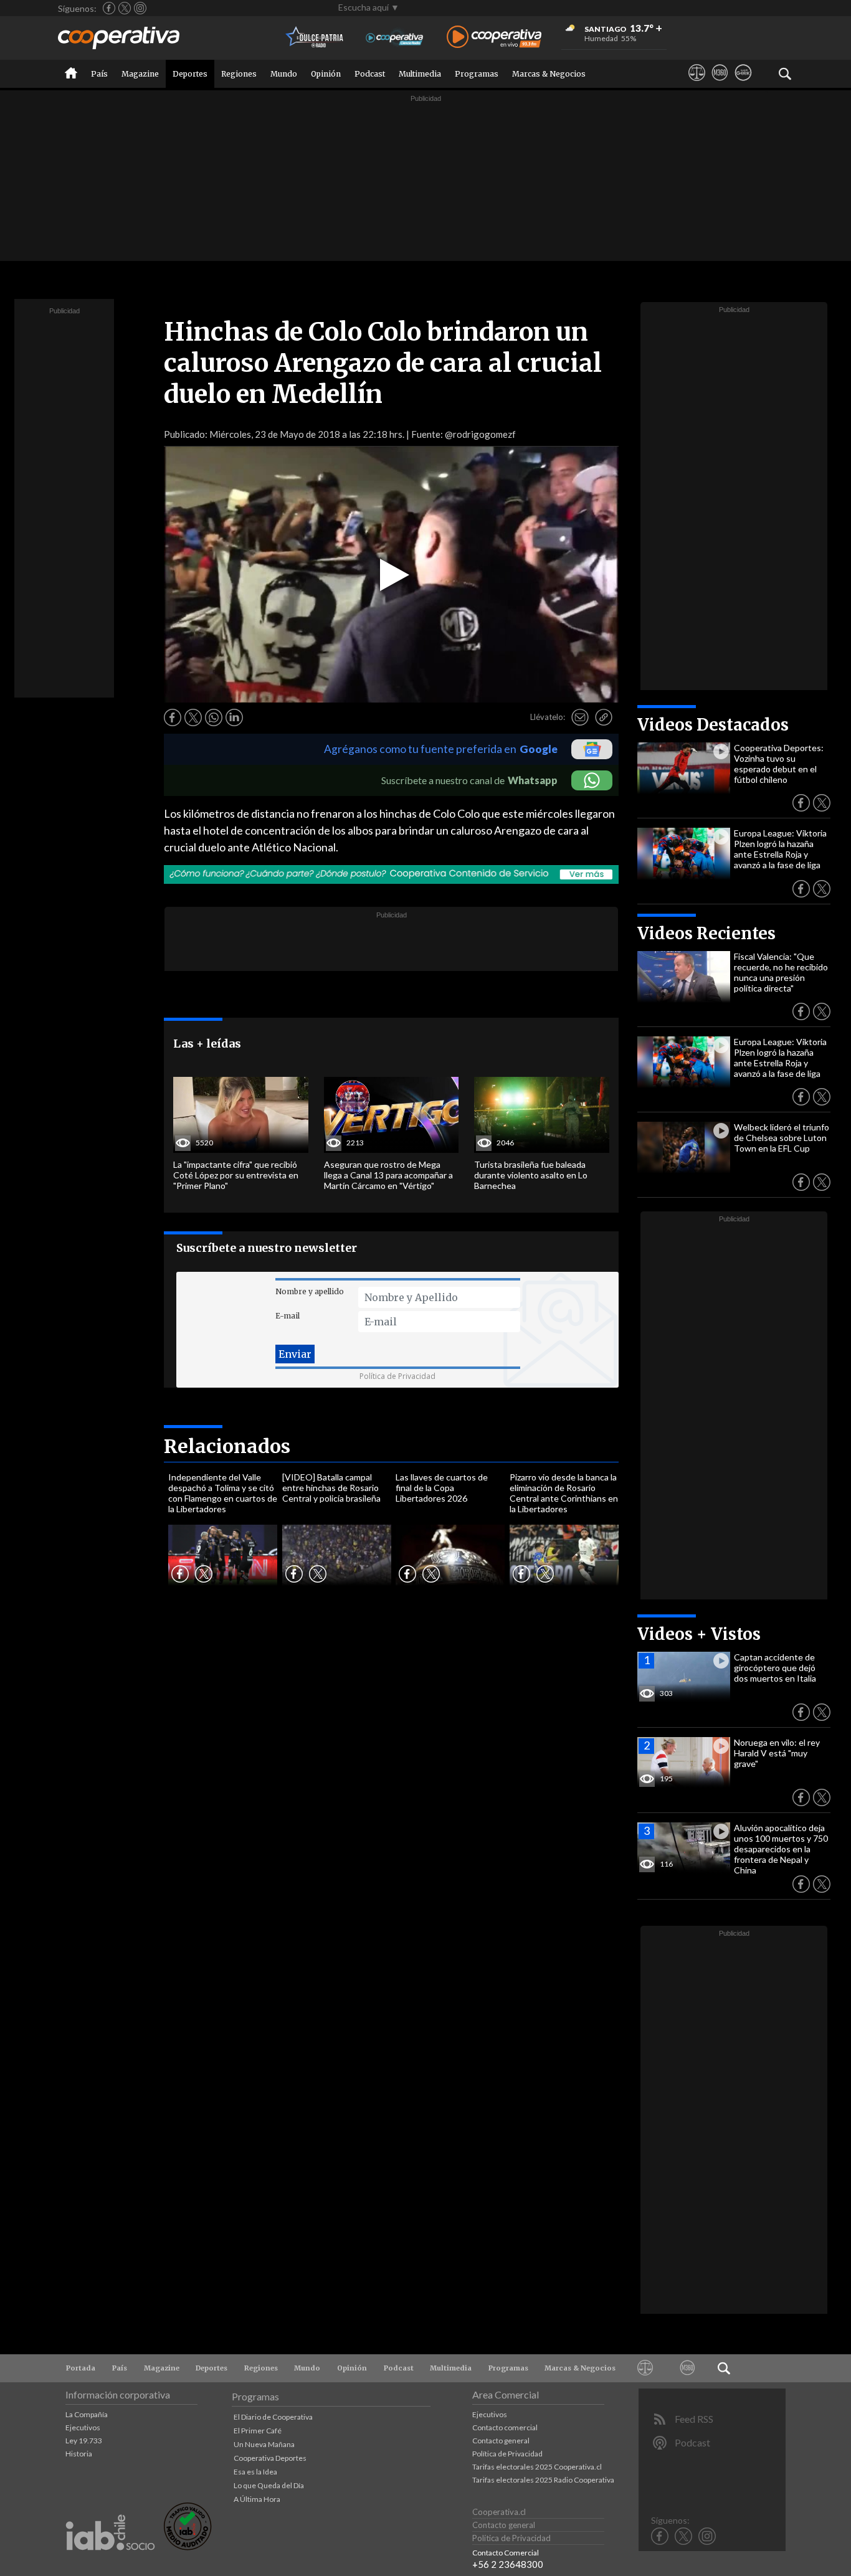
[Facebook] (109, 8)
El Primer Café (258, 2431)
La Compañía (87, 2414)
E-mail (288, 1316)
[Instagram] (140, 8)
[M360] (720, 84)
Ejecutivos (83, 2427)
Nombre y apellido (310, 1291)
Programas (477, 74)
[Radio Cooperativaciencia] (395, 38)
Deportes (190, 74)
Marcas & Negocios (549, 74)
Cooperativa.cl (499, 2512)
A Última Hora (257, 2499)
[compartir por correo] (580, 717)
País (99, 74)
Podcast (370, 74)
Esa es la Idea (255, 2472)
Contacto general (501, 2441)
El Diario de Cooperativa (273, 2417)
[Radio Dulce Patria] (315, 38)
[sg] (743, 84)
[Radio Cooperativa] (494, 38)
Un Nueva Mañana (264, 2444)
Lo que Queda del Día (269, 2485)
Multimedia (420, 74)
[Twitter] (125, 8)
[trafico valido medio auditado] (188, 2547)
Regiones (239, 74)
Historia (79, 2454)
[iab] (110, 2563)
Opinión (326, 74)
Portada (81, 2368)
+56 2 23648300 (508, 2564)
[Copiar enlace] (604, 717)
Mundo (284, 74)
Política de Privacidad (397, 1376)
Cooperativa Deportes (270, 2458)
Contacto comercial (505, 2427)
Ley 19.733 (84, 2441)
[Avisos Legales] (697, 84)
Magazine (140, 74)
